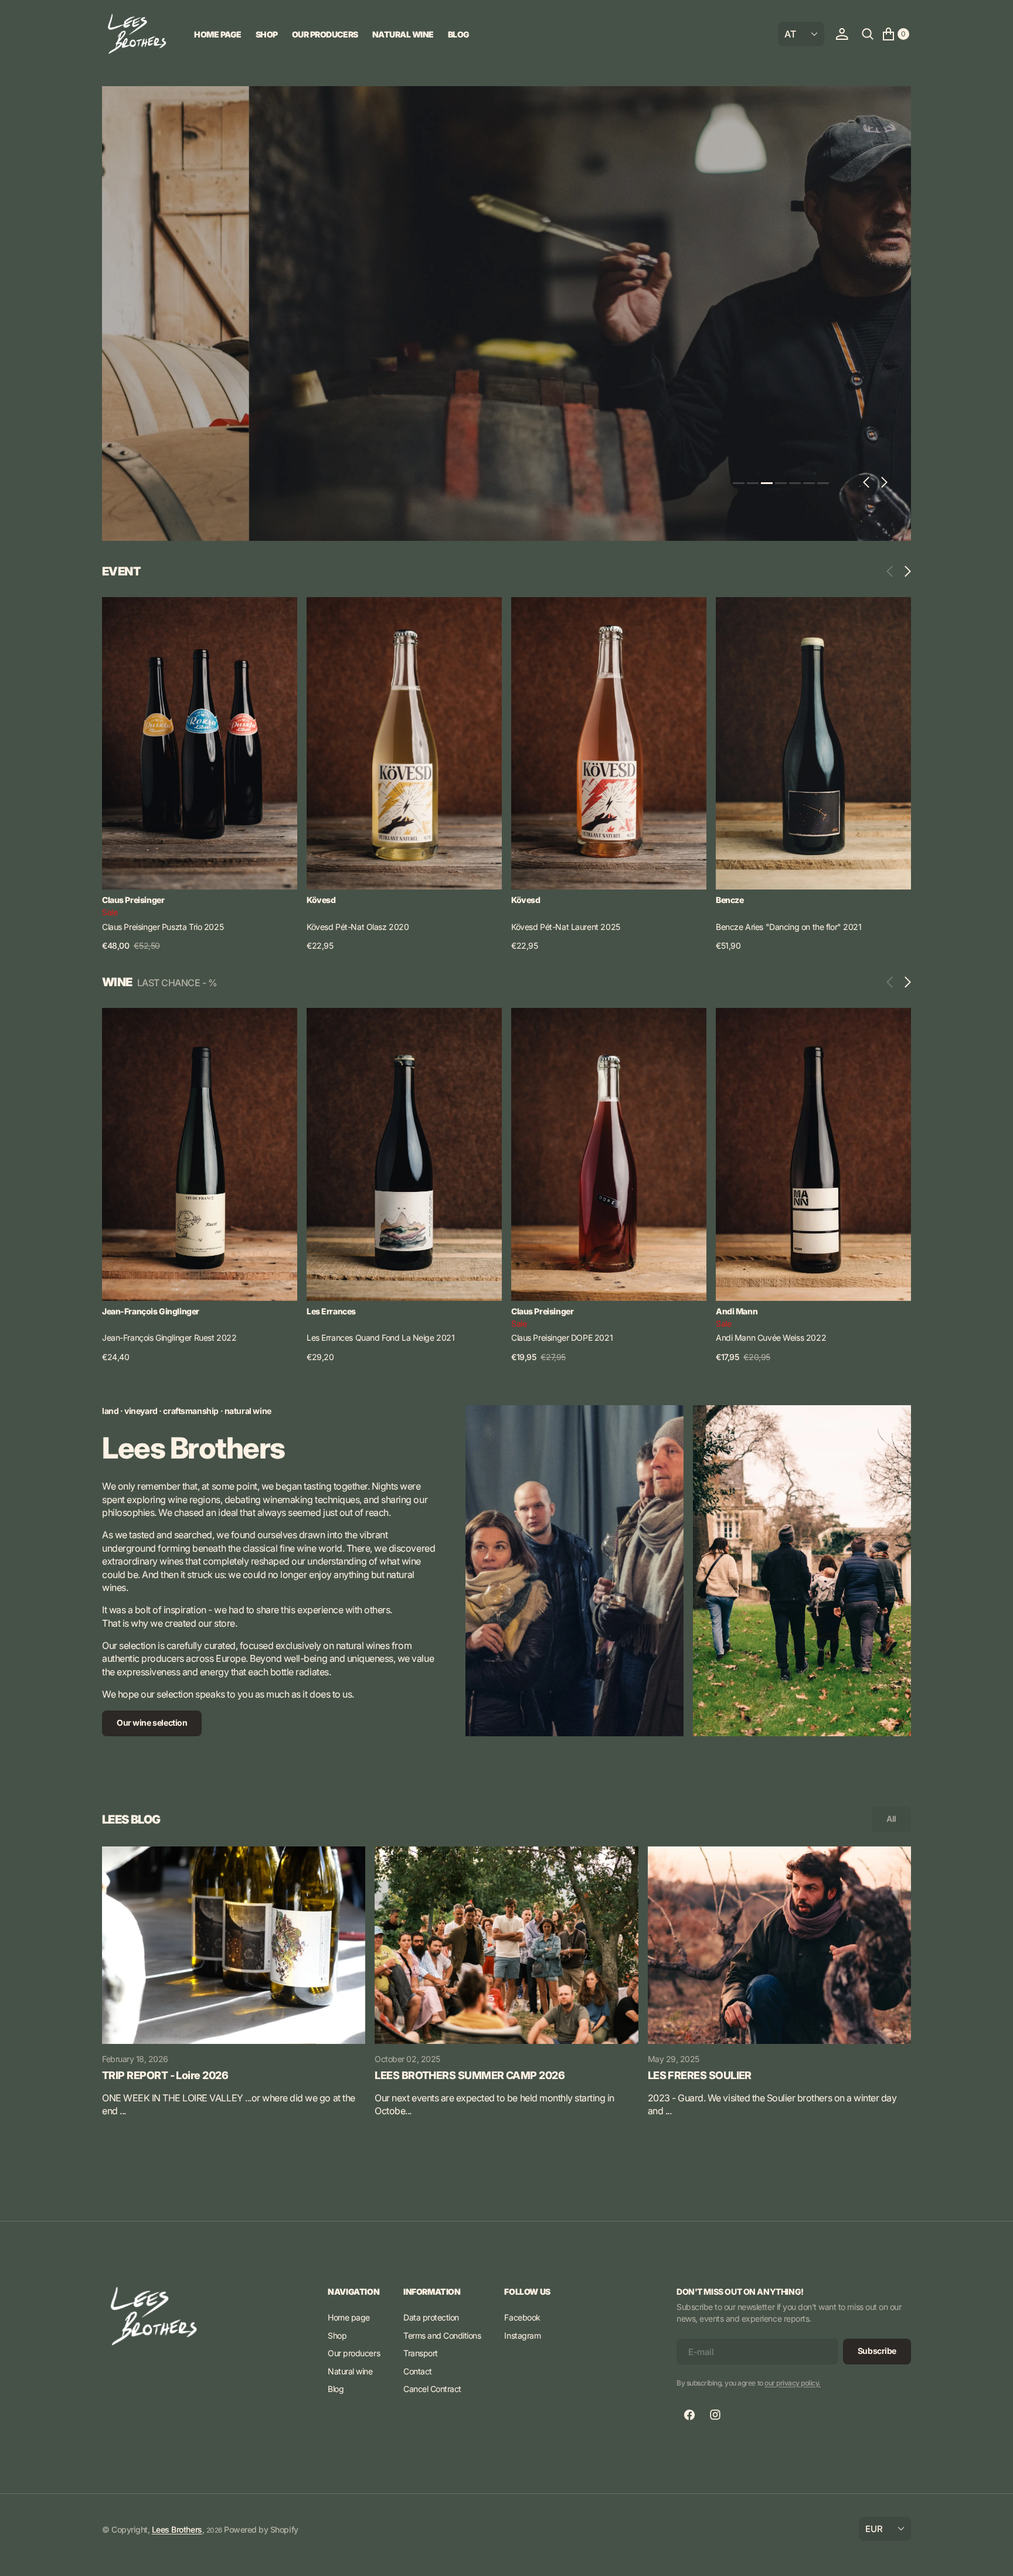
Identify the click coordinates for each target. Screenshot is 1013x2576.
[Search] (868, 34)
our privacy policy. (793, 2383)
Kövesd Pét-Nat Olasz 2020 (358, 927)
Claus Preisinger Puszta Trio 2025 (163, 927)
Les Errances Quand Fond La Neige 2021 (380, 1338)
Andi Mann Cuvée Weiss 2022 (771, 1338)
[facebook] (689, 2415)
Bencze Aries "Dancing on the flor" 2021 (789, 927)
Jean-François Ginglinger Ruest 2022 (169, 1338)
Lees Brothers (177, 2529)
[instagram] (715, 2415)
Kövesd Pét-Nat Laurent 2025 (566, 927)
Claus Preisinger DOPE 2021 (562, 1338)
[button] (842, 34)
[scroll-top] (993, 2556)
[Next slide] (905, 571)
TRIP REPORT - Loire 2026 (165, 2075)
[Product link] (200, 744)
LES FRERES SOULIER (700, 2075)
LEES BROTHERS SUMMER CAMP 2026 (470, 2075)
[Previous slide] (893, 571)
